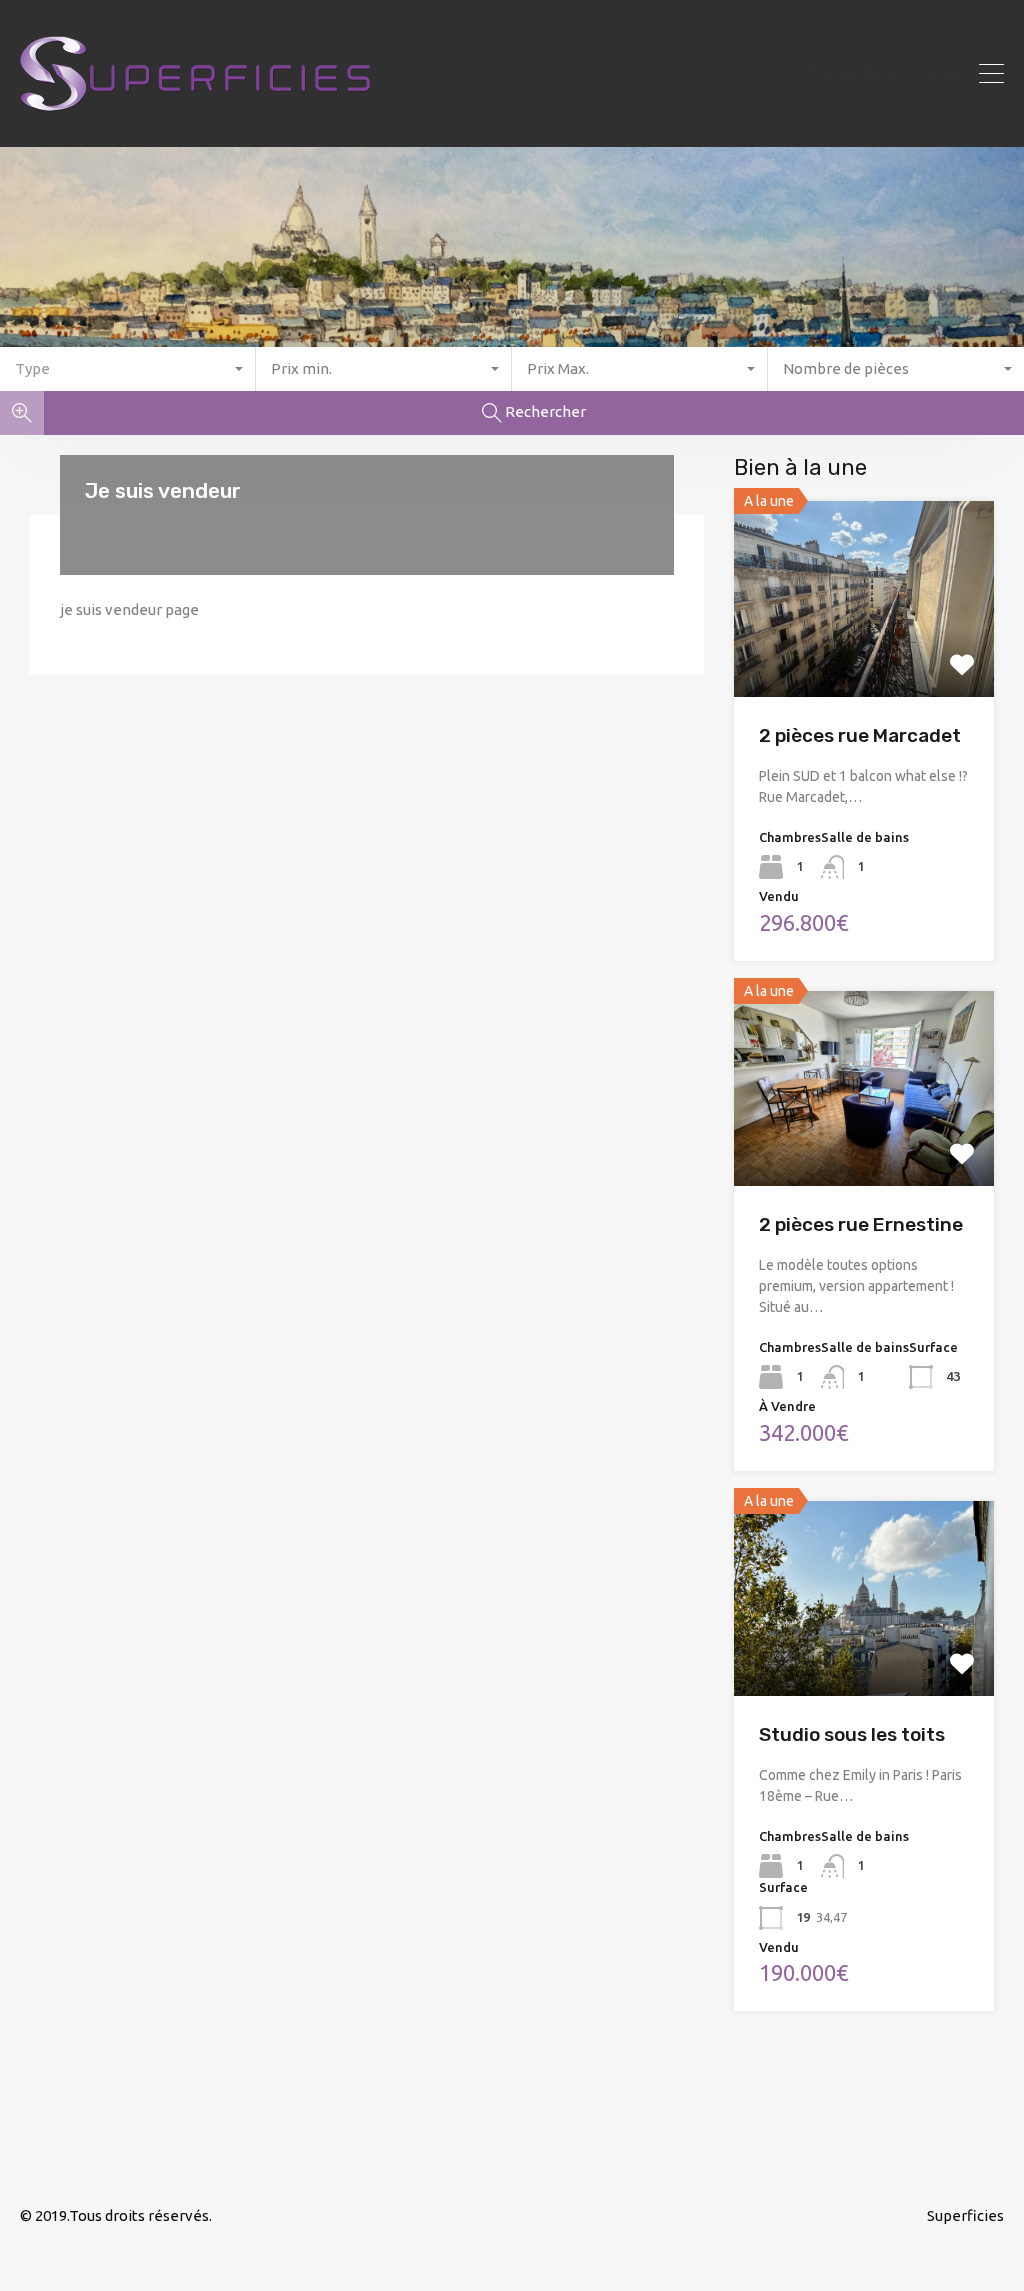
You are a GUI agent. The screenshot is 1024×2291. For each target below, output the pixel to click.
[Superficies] (195, 122)
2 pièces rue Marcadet (860, 735)
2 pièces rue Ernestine (861, 1224)
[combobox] (128, 369)
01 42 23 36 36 (899, 73)
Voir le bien (864, 657)
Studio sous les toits (852, 1734)
